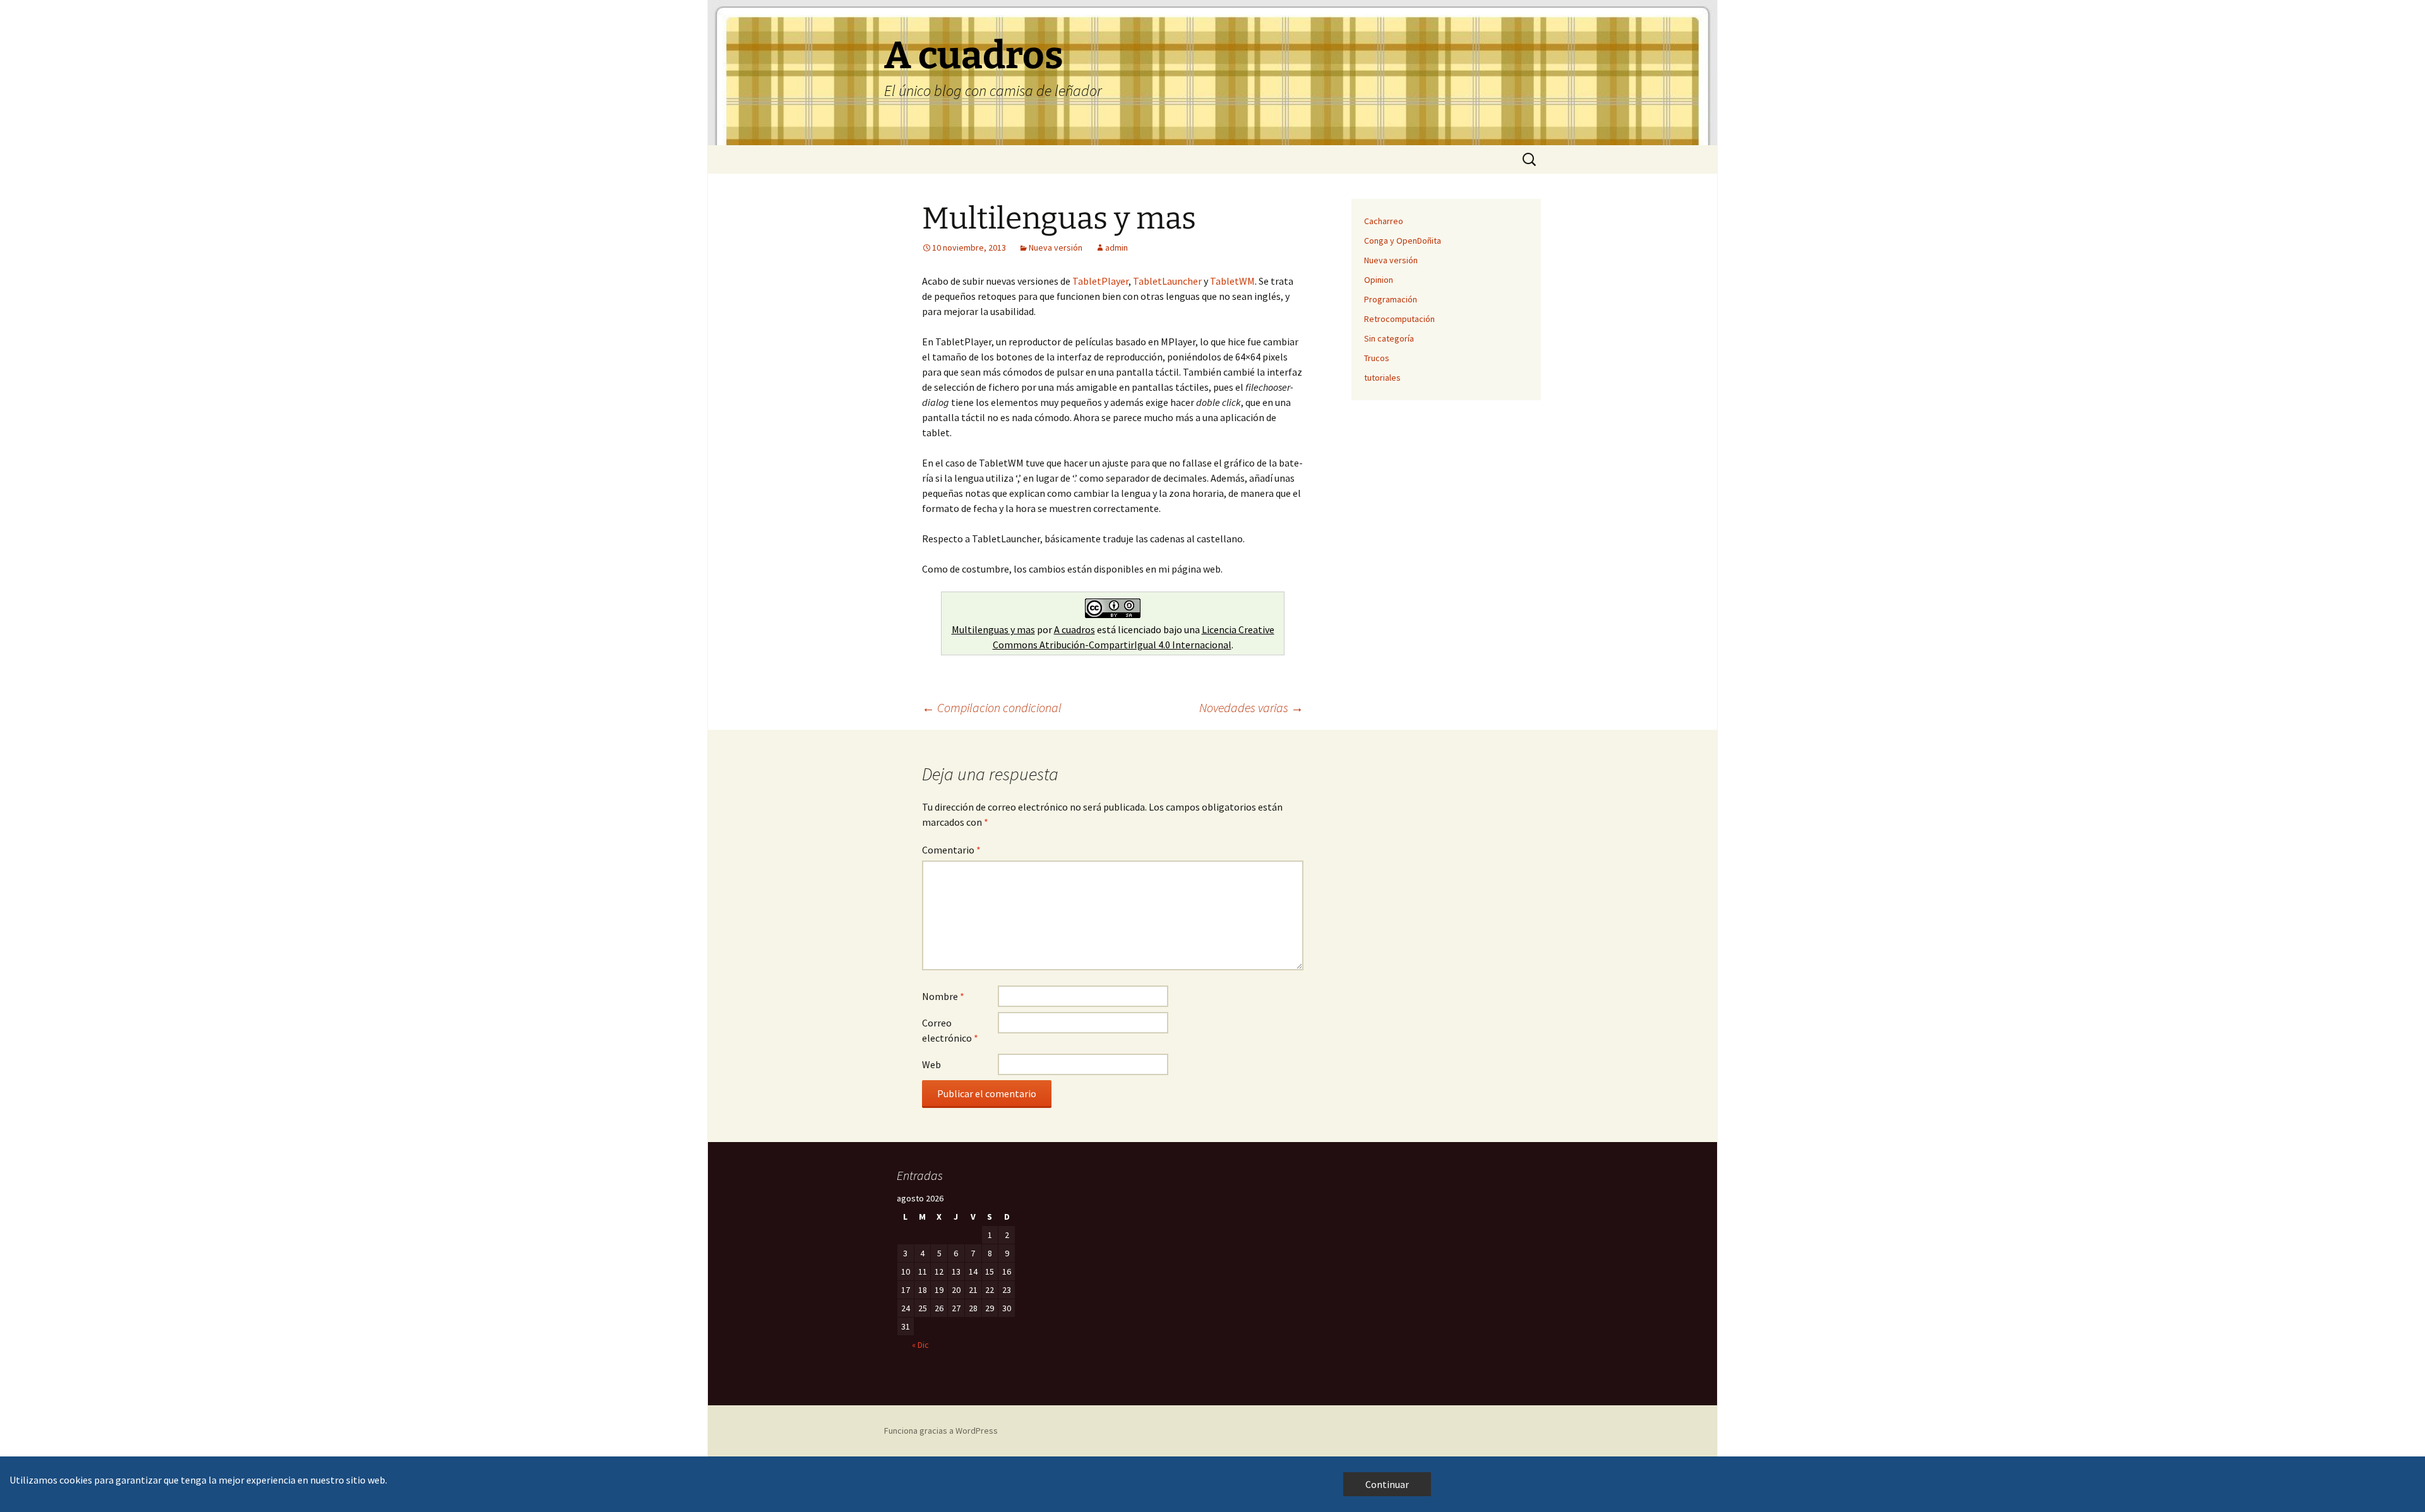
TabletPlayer (1100, 281)
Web (931, 1064)
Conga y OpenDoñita (1403, 241)
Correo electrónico (950, 1030)
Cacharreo (1384, 221)
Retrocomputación (1399, 319)
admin (1117, 247)
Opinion (1379, 280)
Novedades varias (1251, 707)
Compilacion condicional (992, 707)
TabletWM (1232, 281)
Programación (1391, 299)
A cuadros (1075, 629)
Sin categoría (1389, 338)
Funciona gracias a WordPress (941, 1431)
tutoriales (1382, 378)
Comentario (951, 850)
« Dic (920, 1345)
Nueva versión (1056, 247)
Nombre (943, 996)
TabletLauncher (1167, 281)
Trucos (1377, 358)
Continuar (1387, 1484)
